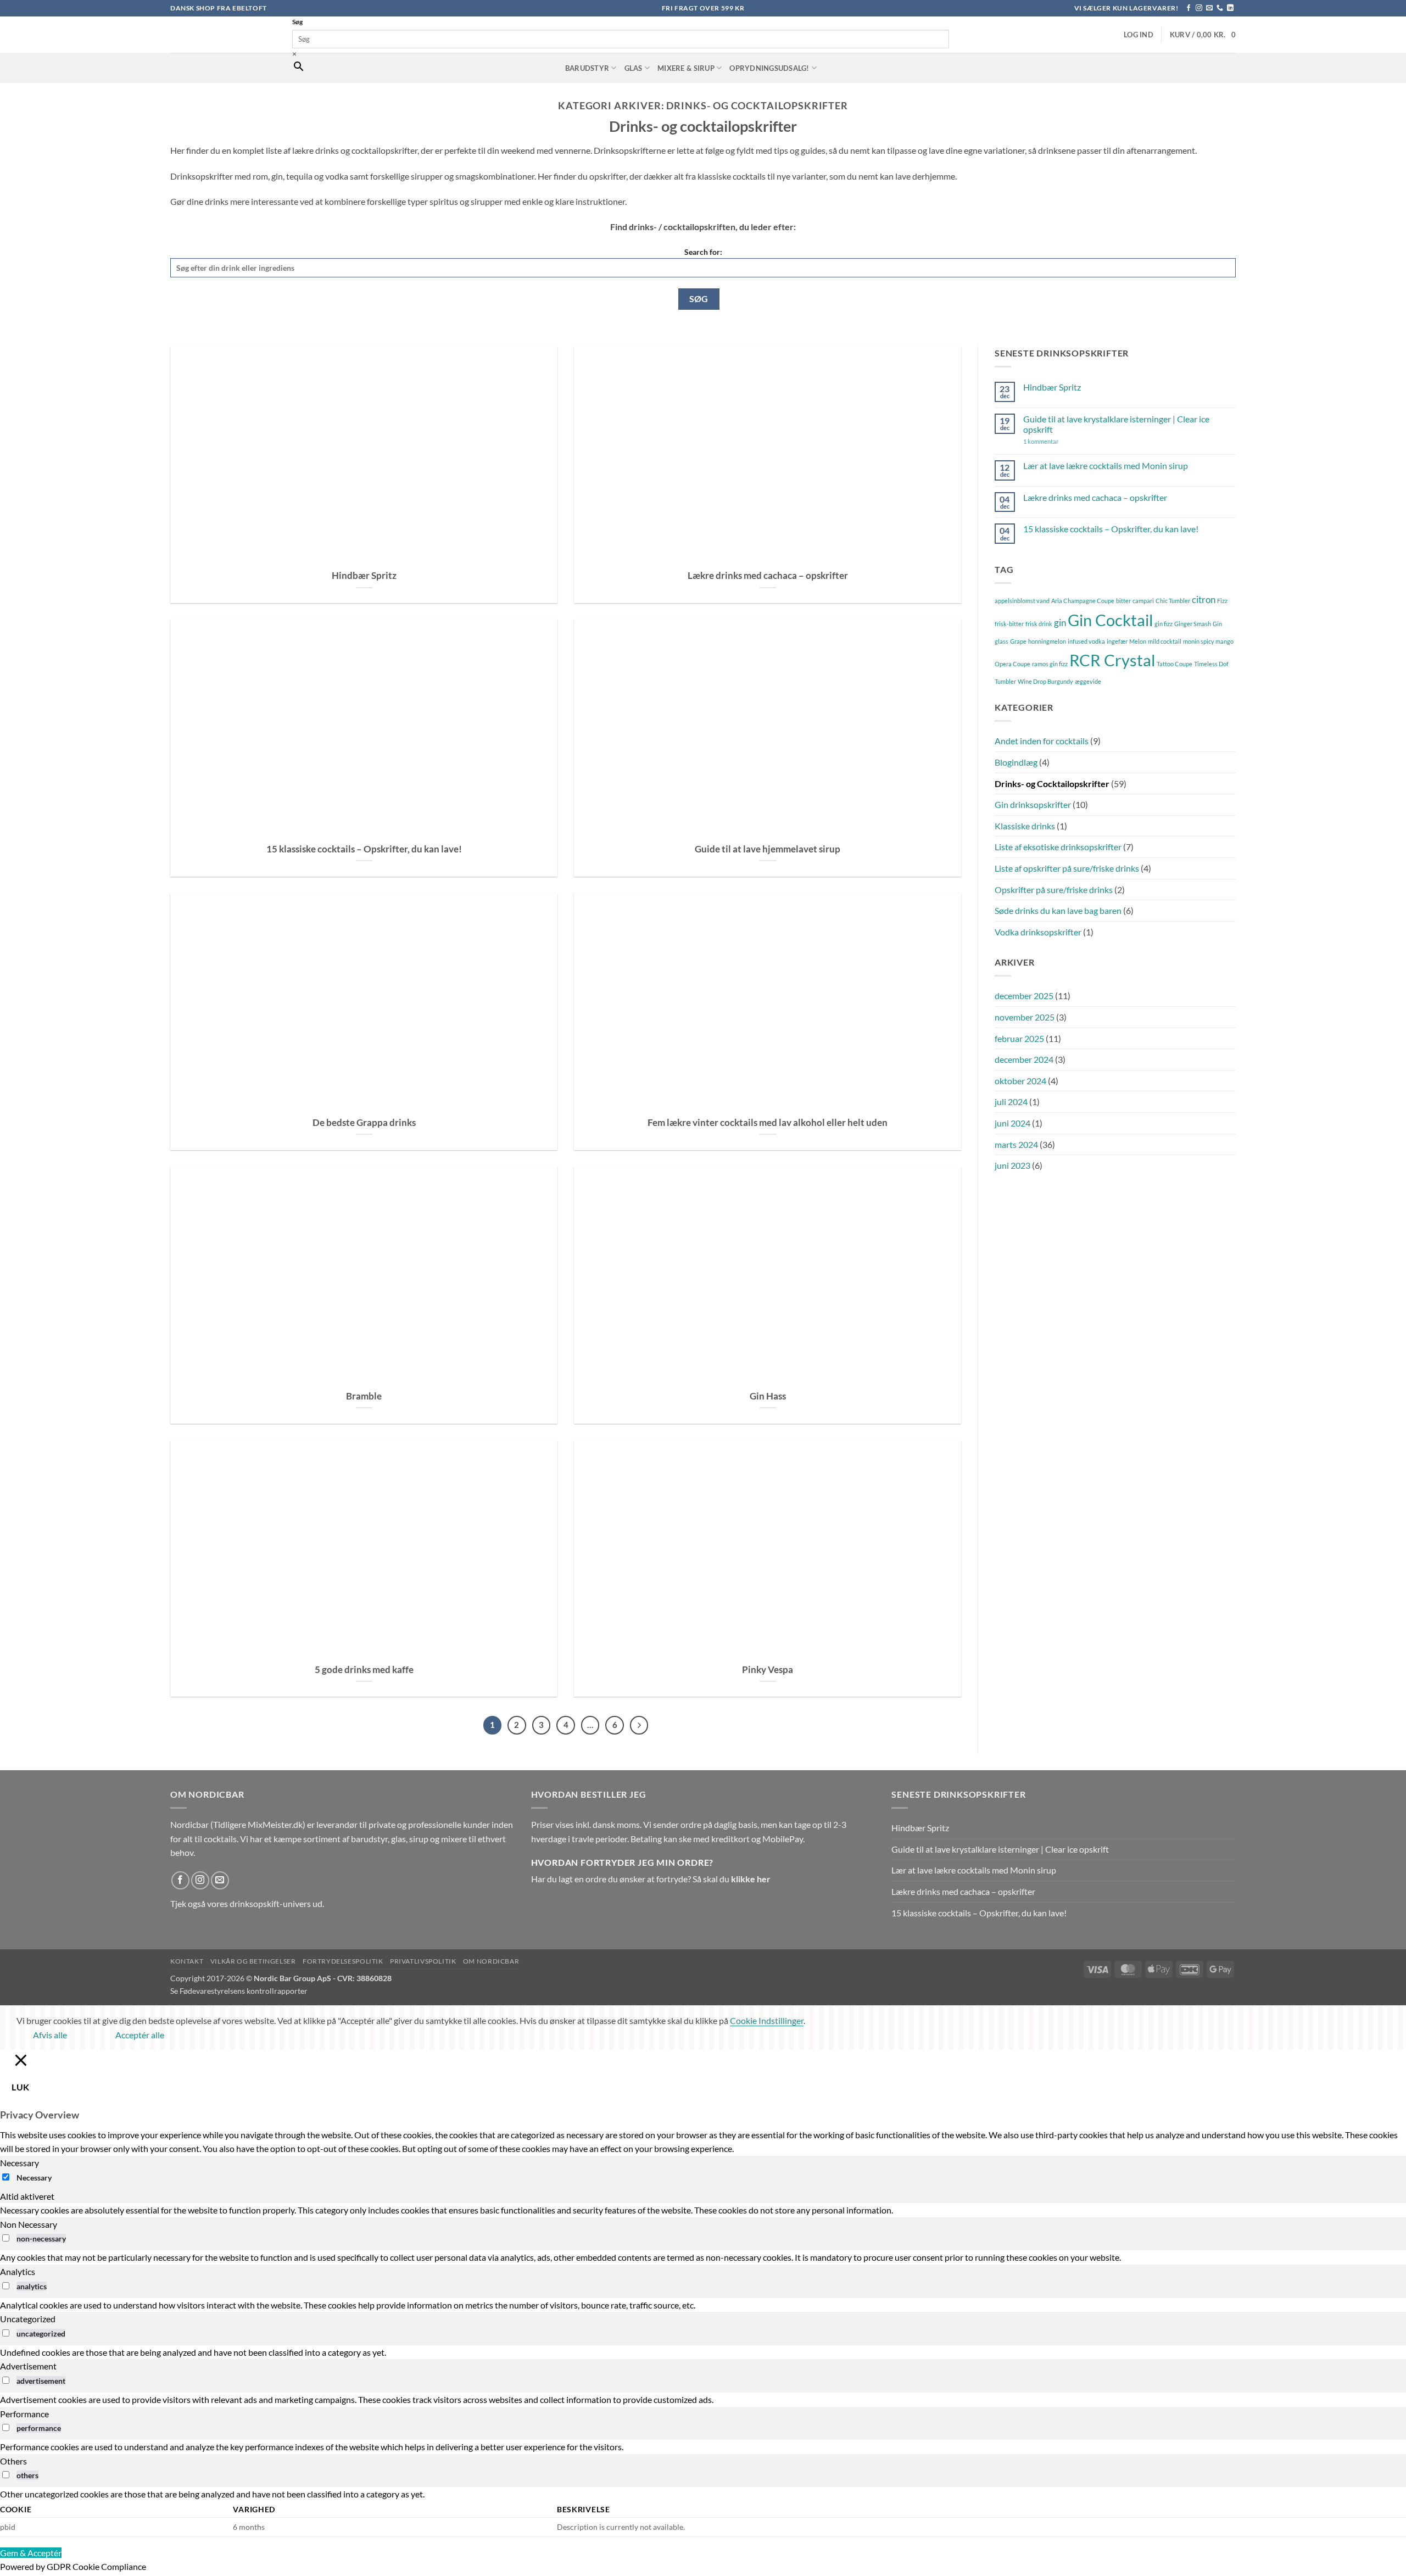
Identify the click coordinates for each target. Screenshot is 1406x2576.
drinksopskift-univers (270, 1903)
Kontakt (187, 1961)
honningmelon (1047, 641)
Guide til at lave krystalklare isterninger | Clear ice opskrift (1116, 424)
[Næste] (639, 1725)
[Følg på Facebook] (1189, 8)
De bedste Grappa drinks (364, 1123)
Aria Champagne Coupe (1083, 601)
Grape (1018, 641)
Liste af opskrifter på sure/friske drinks (1067, 868)
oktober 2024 (1020, 1081)
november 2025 (1025, 1017)
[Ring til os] (1220, 8)
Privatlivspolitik (423, 1961)
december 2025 (1024, 996)
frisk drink (1039, 624)
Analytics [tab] (18, 2271)
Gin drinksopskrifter (1033, 804)
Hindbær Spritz (364, 576)
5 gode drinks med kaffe (364, 1670)
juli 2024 (1011, 1102)
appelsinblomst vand (1022, 601)
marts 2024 (1016, 1144)
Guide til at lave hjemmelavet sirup (768, 849)
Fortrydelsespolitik (343, 1961)
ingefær (1117, 641)
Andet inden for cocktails (1042, 741)
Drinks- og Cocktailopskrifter (1052, 784)
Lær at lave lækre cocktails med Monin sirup (1106, 465)
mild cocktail (1165, 641)
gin (1060, 623)
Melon (1138, 641)
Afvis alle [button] (50, 2035)
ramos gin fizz (1050, 664)
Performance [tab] (24, 2414)
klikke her (751, 1879)
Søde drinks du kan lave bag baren (1058, 910)
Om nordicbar (491, 1961)
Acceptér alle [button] (140, 2035)
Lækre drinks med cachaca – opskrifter (768, 576)
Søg (297, 22)
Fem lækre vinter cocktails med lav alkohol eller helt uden (768, 1123)
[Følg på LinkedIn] (1230, 8)
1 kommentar (1057, 441)
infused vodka (1086, 641)
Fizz (1222, 601)
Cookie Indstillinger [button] (767, 2020)
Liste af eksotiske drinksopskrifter (1058, 847)
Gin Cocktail (1110, 620)
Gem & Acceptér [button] (31, 2553)
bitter (1123, 601)
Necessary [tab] (19, 2163)
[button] (1139, 35)
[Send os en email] (1209, 8)
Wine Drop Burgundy (1045, 681)
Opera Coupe (1012, 664)
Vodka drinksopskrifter (1038, 932)
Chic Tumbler (1173, 601)
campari (1143, 601)
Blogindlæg (1016, 762)
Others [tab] (13, 2461)
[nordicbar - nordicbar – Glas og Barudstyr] (223, 35)
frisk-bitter (1009, 624)
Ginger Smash (1193, 624)
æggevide (1088, 681)
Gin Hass (768, 1396)
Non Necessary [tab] (29, 2224)
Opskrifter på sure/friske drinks (1054, 890)
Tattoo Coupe (1175, 664)
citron (1204, 600)
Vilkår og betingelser (253, 1961)
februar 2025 (1019, 1038)
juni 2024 (1012, 1123)
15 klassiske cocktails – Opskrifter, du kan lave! (364, 849)
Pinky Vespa (768, 1670)
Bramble (364, 1396)
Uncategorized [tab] (28, 2319)
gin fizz (1164, 624)
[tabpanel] (703, 2210)
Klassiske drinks (1025, 826)
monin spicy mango (1208, 641)
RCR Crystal (1112, 660)
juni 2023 (1012, 1165)
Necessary (34, 2178)
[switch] (6, 2238)
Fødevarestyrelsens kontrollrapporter (244, 1991)
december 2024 (1024, 1059)
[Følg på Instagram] (1199, 8)
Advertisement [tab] (28, 2366)
